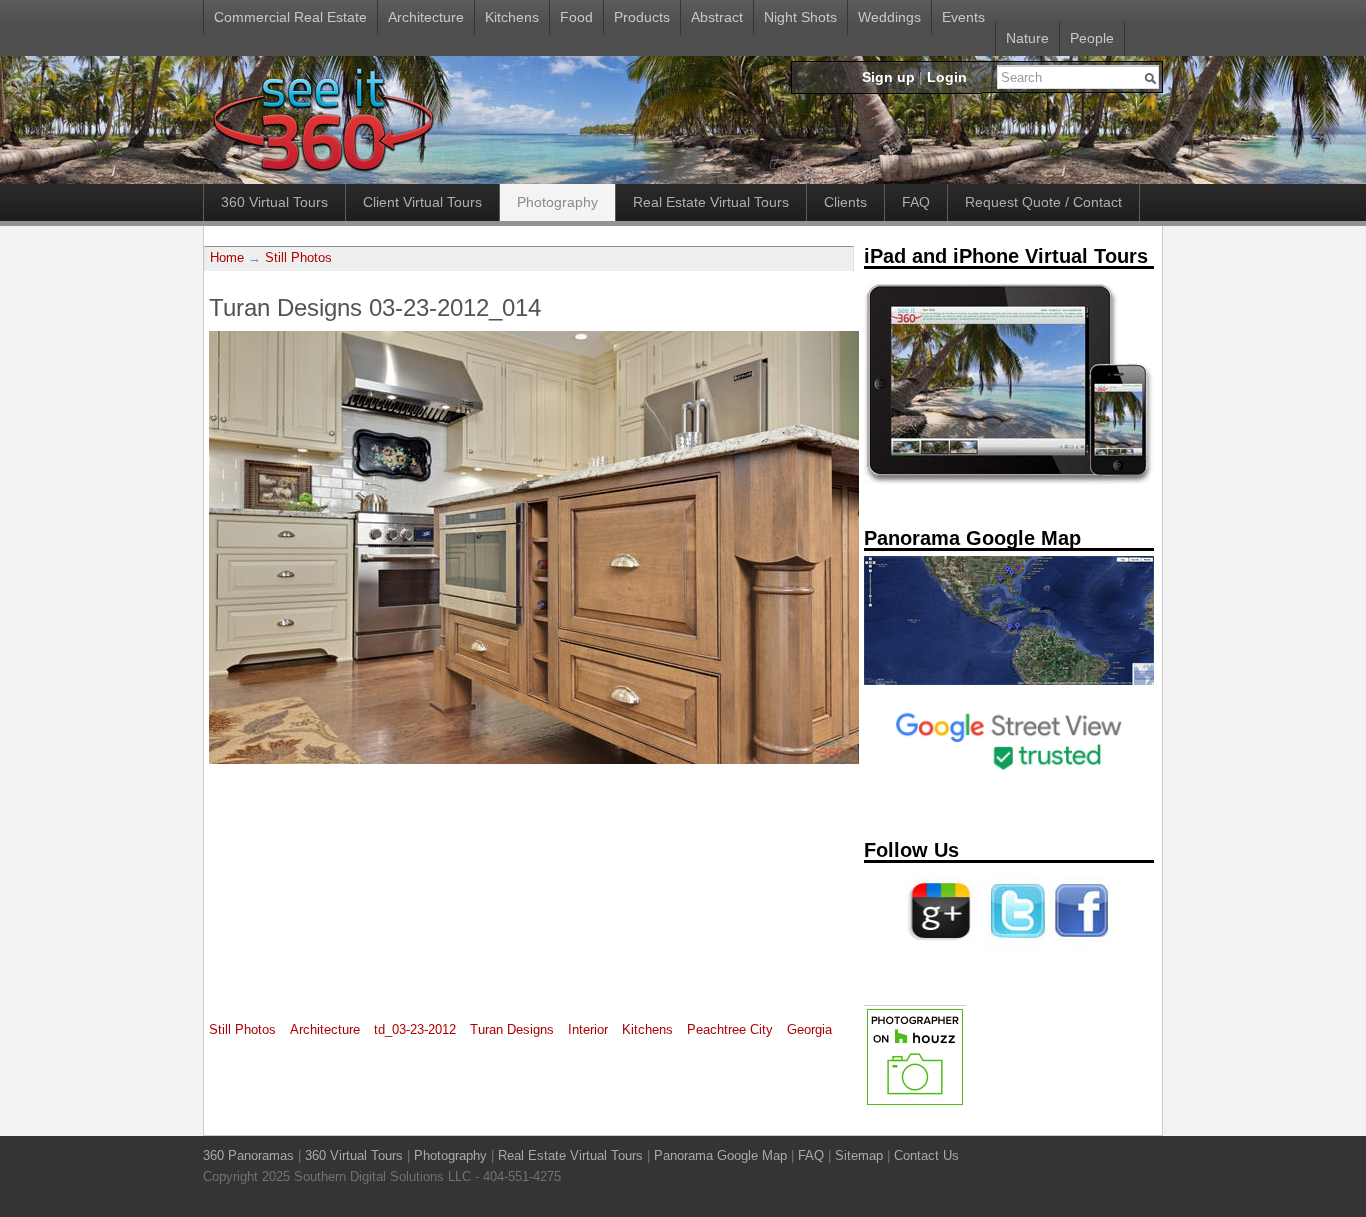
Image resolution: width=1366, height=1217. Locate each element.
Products (642, 17)
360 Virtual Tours (274, 202)
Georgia (809, 1029)
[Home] (322, 173)
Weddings (889, 17)
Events (963, 17)
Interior (588, 1029)
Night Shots (800, 17)
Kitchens (512, 17)
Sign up (888, 77)
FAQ (916, 202)
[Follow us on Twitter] (1014, 945)
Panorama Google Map (720, 1156)
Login (947, 77)
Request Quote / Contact (1043, 202)
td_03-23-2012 (415, 1029)
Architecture (426, 17)
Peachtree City (730, 1029)
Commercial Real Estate (290, 17)
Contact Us (926, 1156)
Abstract (717, 17)
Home (227, 258)
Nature (1027, 38)
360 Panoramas (248, 1156)
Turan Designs (512, 1029)
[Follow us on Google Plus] (940, 945)
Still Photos (298, 258)
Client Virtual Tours (422, 202)
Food (576, 17)
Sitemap (859, 1156)
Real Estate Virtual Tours (711, 202)
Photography (557, 202)
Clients (845, 202)
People (1092, 38)
